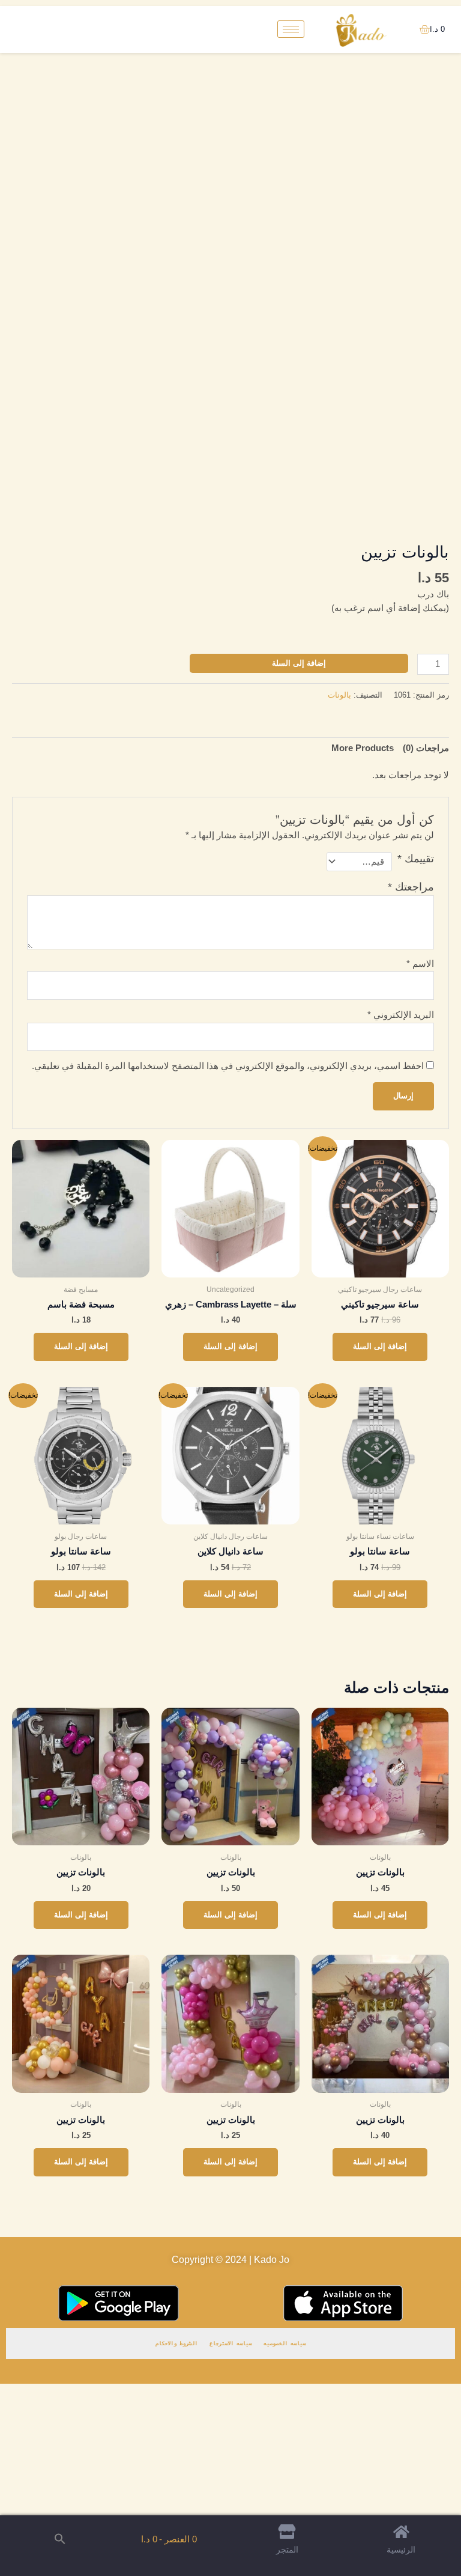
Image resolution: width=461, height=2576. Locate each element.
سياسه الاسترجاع (230, 2343)
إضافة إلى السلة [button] (380, 1346)
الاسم (420, 964)
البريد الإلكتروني (401, 1015)
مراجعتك (411, 887)
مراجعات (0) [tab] (426, 748)
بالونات (339, 695)
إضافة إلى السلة (299, 663)
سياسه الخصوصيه (285, 2343)
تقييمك (416, 859)
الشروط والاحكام (176, 2343)
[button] (60, 2540)
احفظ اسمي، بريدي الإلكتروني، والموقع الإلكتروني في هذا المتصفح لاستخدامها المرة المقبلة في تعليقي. (228, 1066)
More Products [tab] (363, 748)
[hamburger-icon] (291, 29)
